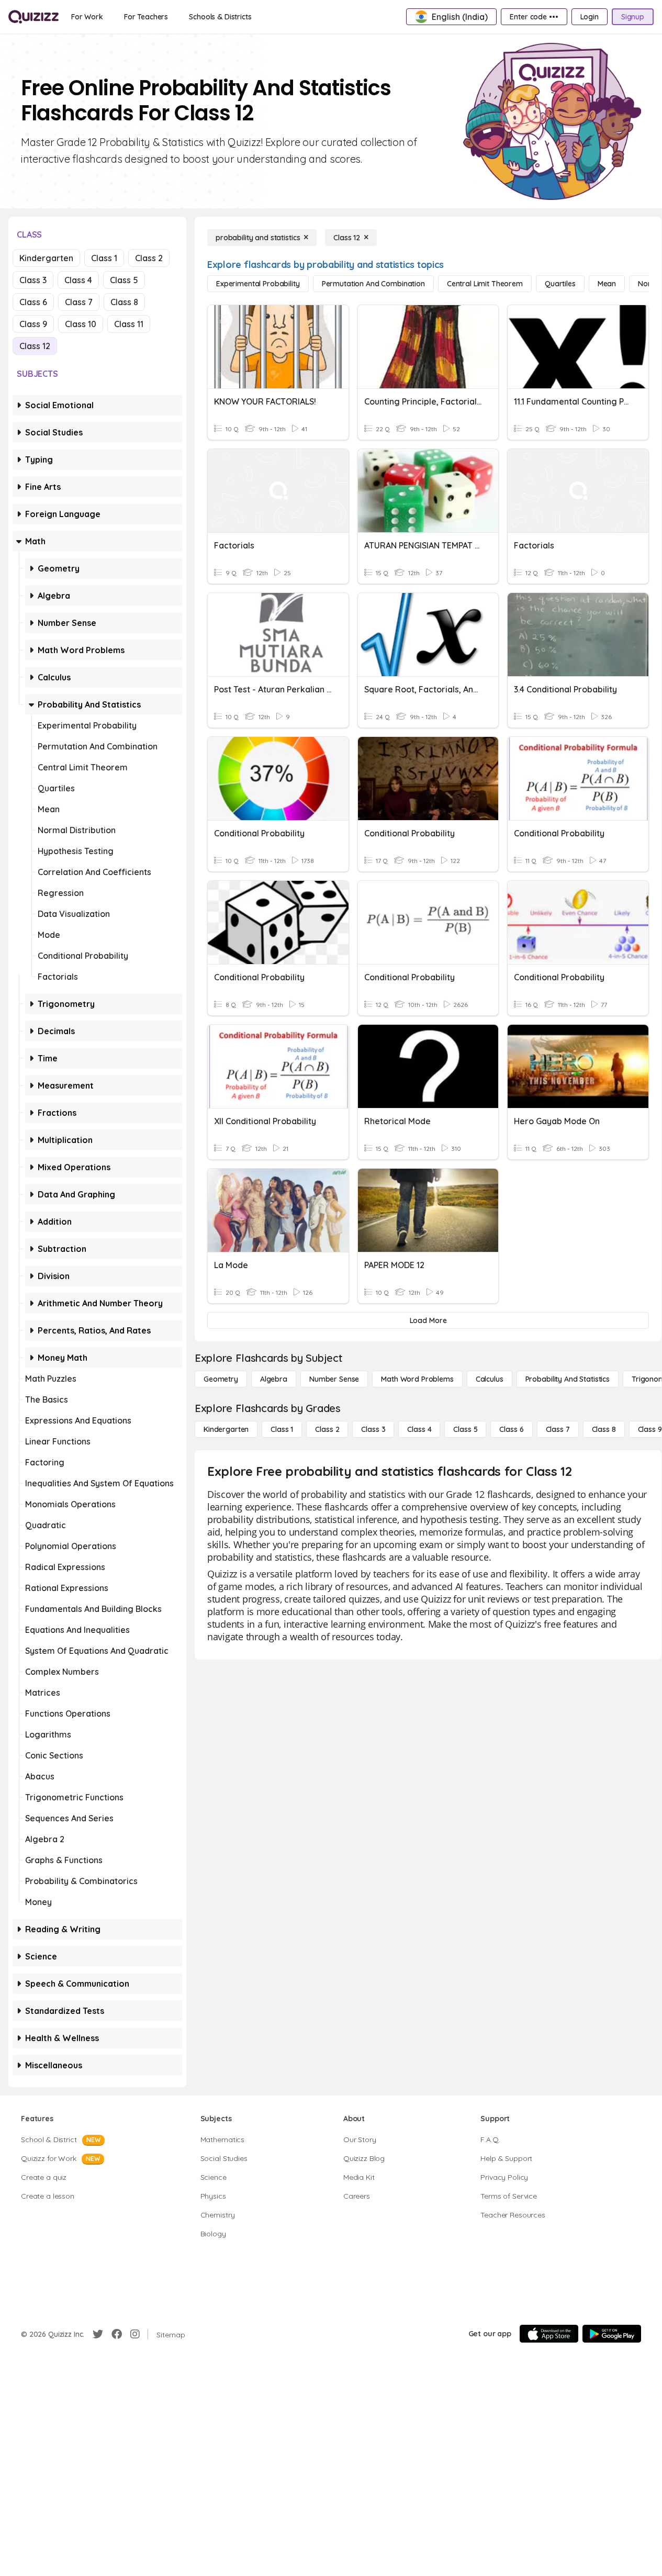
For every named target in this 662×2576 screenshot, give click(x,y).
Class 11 (129, 324)
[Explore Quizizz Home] (33, 17)
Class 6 (33, 302)
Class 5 (124, 280)
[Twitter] (98, 2334)
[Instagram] (135, 2334)
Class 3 (33, 280)
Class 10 (81, 324)
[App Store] (549, 2334)
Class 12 (35, 346)
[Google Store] (612, 2334)
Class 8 (124, 302)
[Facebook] (117, 2334)
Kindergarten (46, 258)
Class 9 (33, 324)
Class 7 (79, 302)
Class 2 (149, 258)
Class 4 (78, 280)
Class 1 (104, 258)
